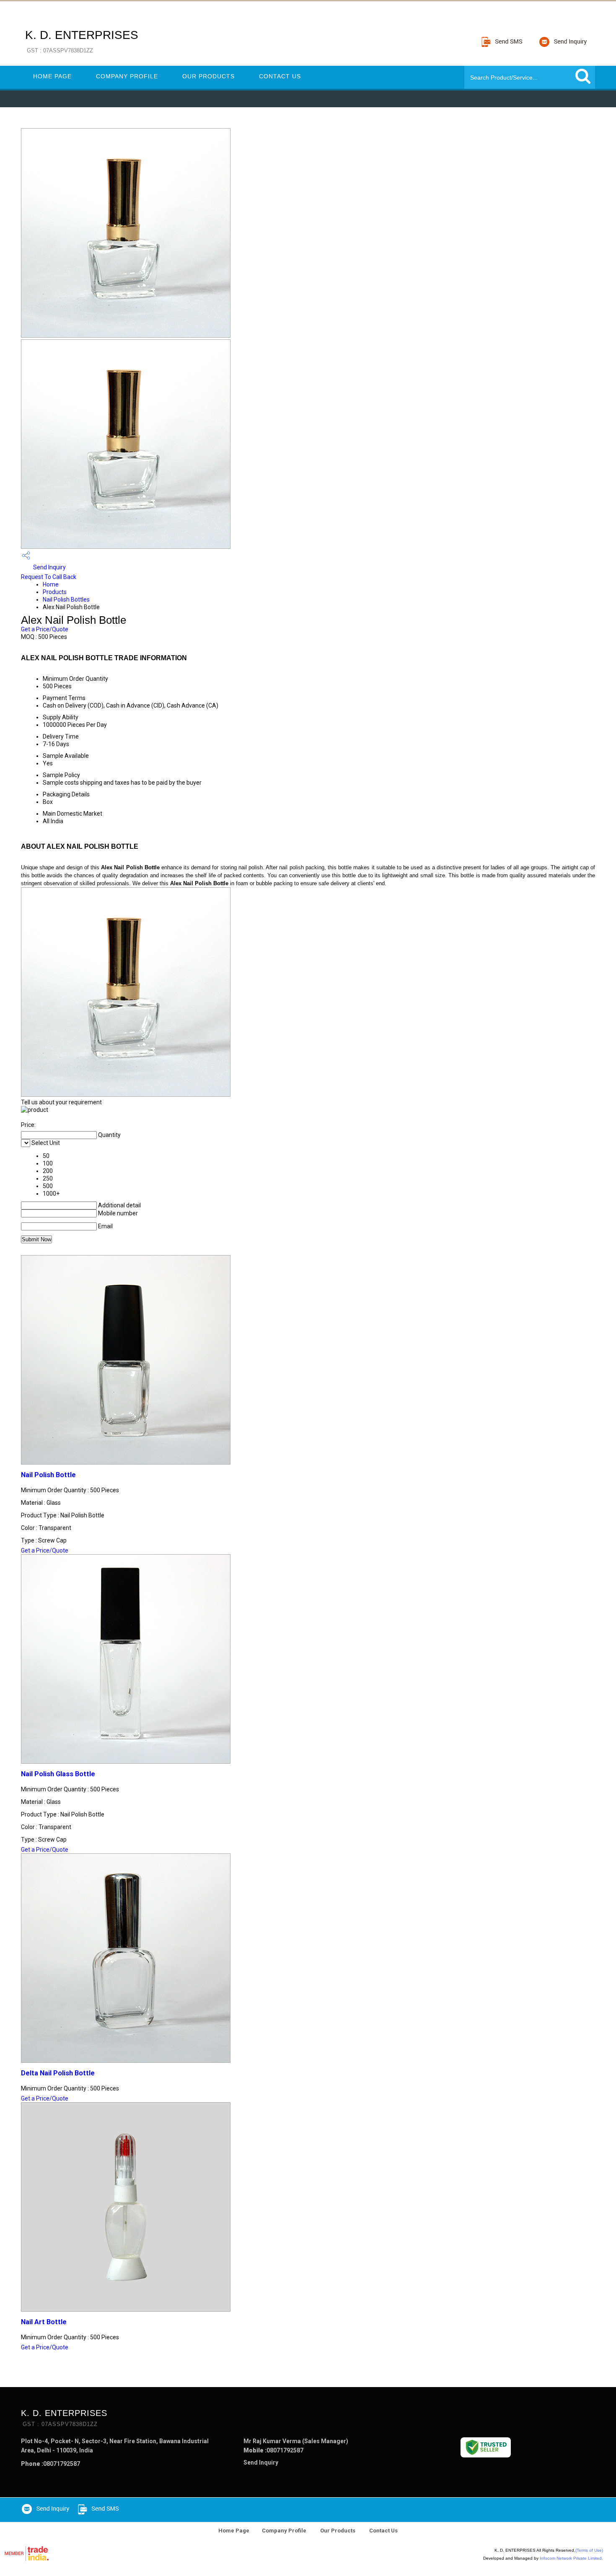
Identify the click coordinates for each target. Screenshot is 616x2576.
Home (51, 584)
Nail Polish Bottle (48, 1475)
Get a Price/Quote (45, 629)
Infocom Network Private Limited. (571, 2558)
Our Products (208, 76)
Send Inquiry (49, 567)
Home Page (52, 76)
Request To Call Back (49, 577)
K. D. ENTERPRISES (82, 41)
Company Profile (127, 76)
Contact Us (280, 76)
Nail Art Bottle (44, 2322)
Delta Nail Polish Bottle (58, 2073)
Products (55, 592)
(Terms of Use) (589, 2550)
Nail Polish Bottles (66, 599)
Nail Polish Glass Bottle (58, 1774)
